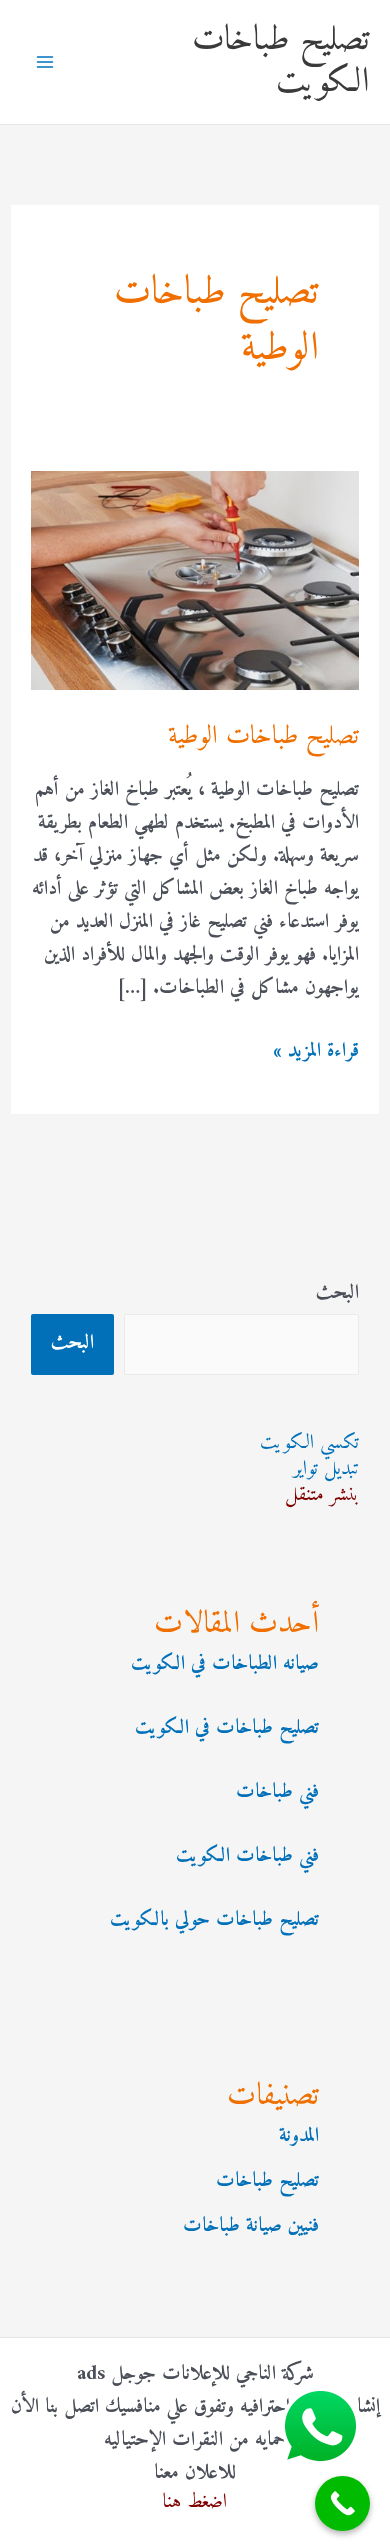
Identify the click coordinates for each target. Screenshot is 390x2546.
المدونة (299, 2136)
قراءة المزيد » (316, 1051)
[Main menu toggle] (45, 62)
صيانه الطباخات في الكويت (225, 1664)
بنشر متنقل (322, 1495)
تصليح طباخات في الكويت (227, 1728)
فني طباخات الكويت (247, 1856)
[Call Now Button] (342, 2503)
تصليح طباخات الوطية (263, 736)
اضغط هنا (195, 2502)
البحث (337, 1293)
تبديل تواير (326, 1469)
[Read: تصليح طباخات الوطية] (195, 580)
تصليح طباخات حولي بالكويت (214, 1920)
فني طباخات (277, 1792)
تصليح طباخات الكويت (281, 61)
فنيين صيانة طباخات (251, 2226)
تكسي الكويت (309, 1443)
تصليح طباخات (267, 2181)
